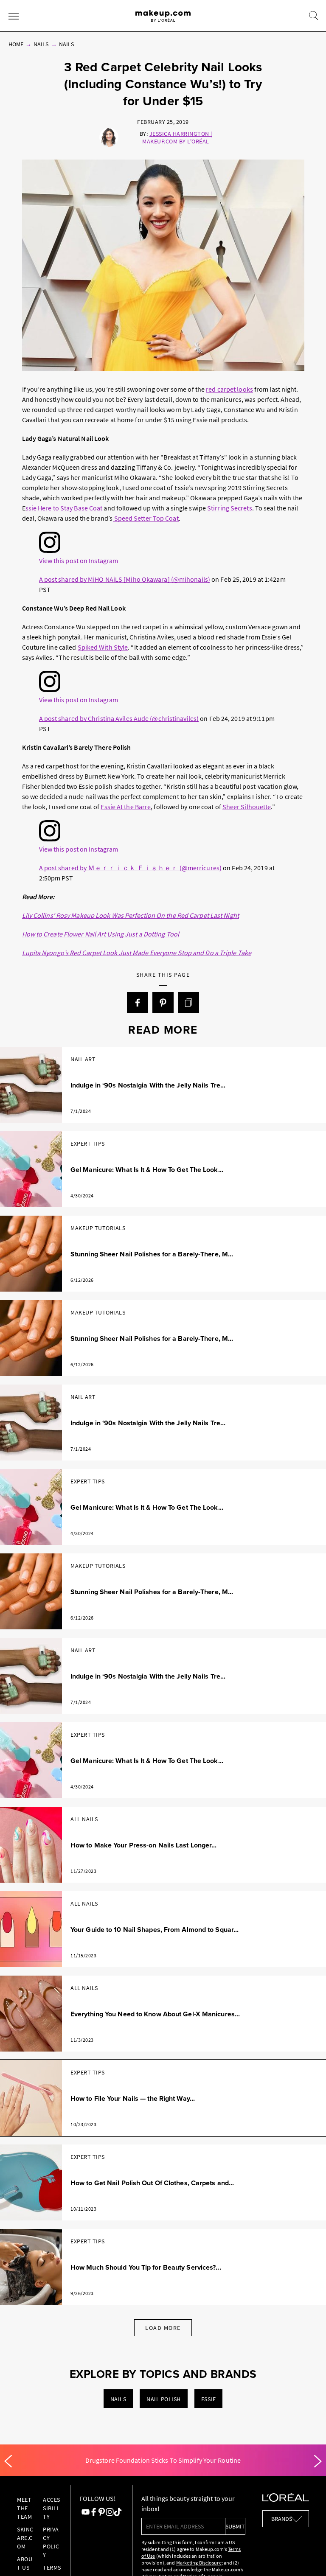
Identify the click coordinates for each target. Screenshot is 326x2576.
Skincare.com (25, 2538)
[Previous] (8, 2461)
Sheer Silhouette (247, 807)
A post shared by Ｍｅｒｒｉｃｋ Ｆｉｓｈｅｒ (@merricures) (131, 868)
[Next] (318, 2461)
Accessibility (52, 2508)
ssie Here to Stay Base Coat (64, 508)
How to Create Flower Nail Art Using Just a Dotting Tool (101, 934)
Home (16, 44)
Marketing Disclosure (199, 2563)
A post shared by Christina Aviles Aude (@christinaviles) (119, 718)
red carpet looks (229, 389)
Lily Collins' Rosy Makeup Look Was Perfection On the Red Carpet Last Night (131, 915)
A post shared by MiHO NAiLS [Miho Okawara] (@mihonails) (125, 579)
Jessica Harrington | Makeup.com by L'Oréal (177, 137)
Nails (41, 44)
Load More (163, 2328)
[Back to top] (306, 2556)
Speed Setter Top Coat (146, 518)
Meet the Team (24, 2508)
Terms (52, 2568)
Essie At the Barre (126, 807)
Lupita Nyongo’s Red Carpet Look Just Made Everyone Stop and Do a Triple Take (137, 953)
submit (235, 2526)
